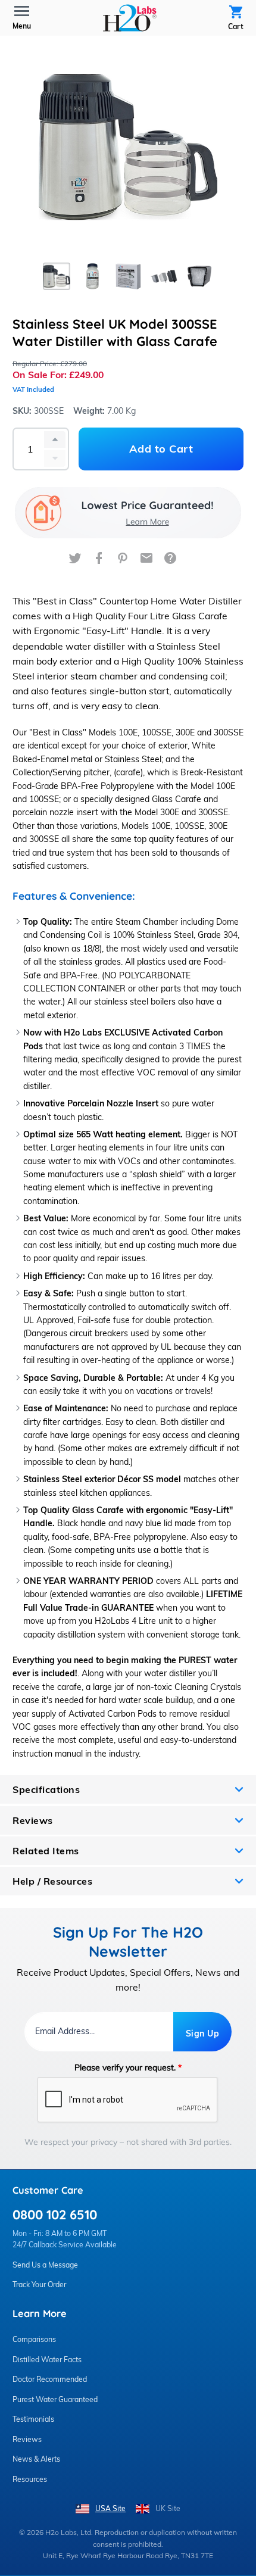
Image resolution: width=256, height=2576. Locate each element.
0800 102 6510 (55, 2214)
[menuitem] (130, 18)
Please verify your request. (128, 2067)
